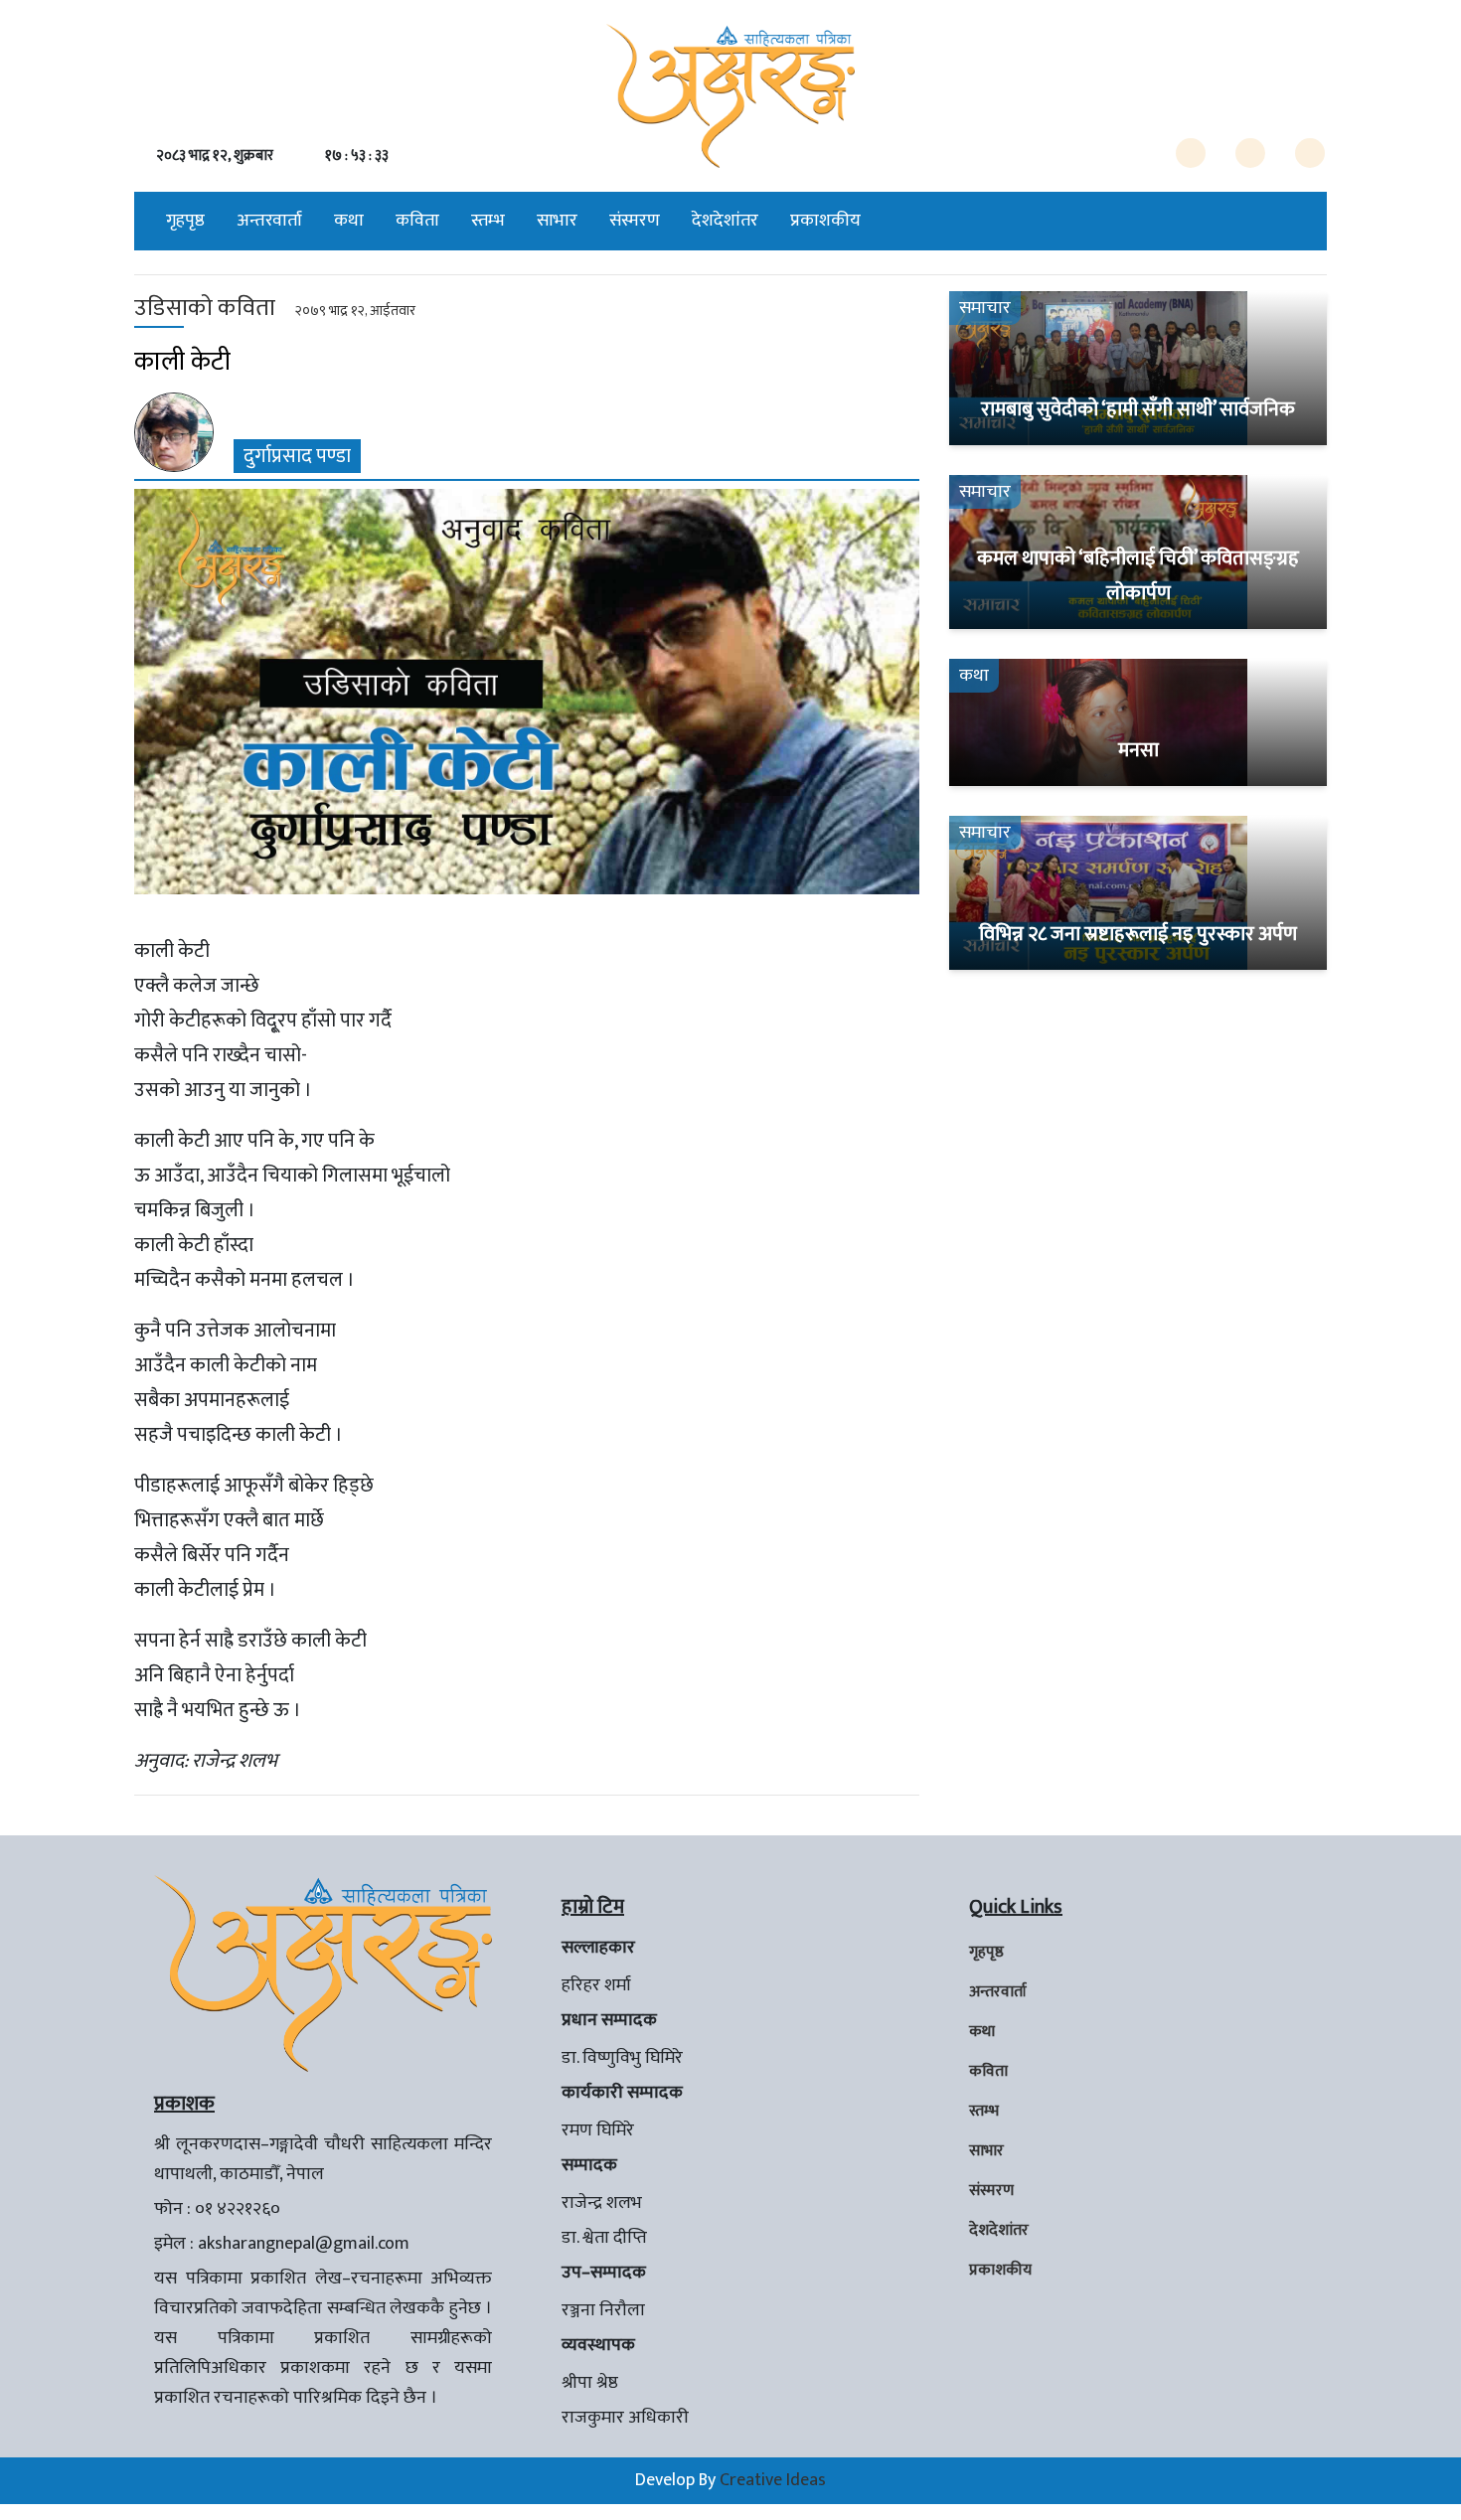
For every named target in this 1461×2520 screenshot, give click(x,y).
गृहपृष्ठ (185, 221)
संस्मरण (635, 221)
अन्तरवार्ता (269, 221)
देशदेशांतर (725, 221)
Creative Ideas (773, 2480)
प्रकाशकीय (825, 221)
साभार (557, 221)
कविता (417, 221)
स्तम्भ (488, 221)
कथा (349, 221)
